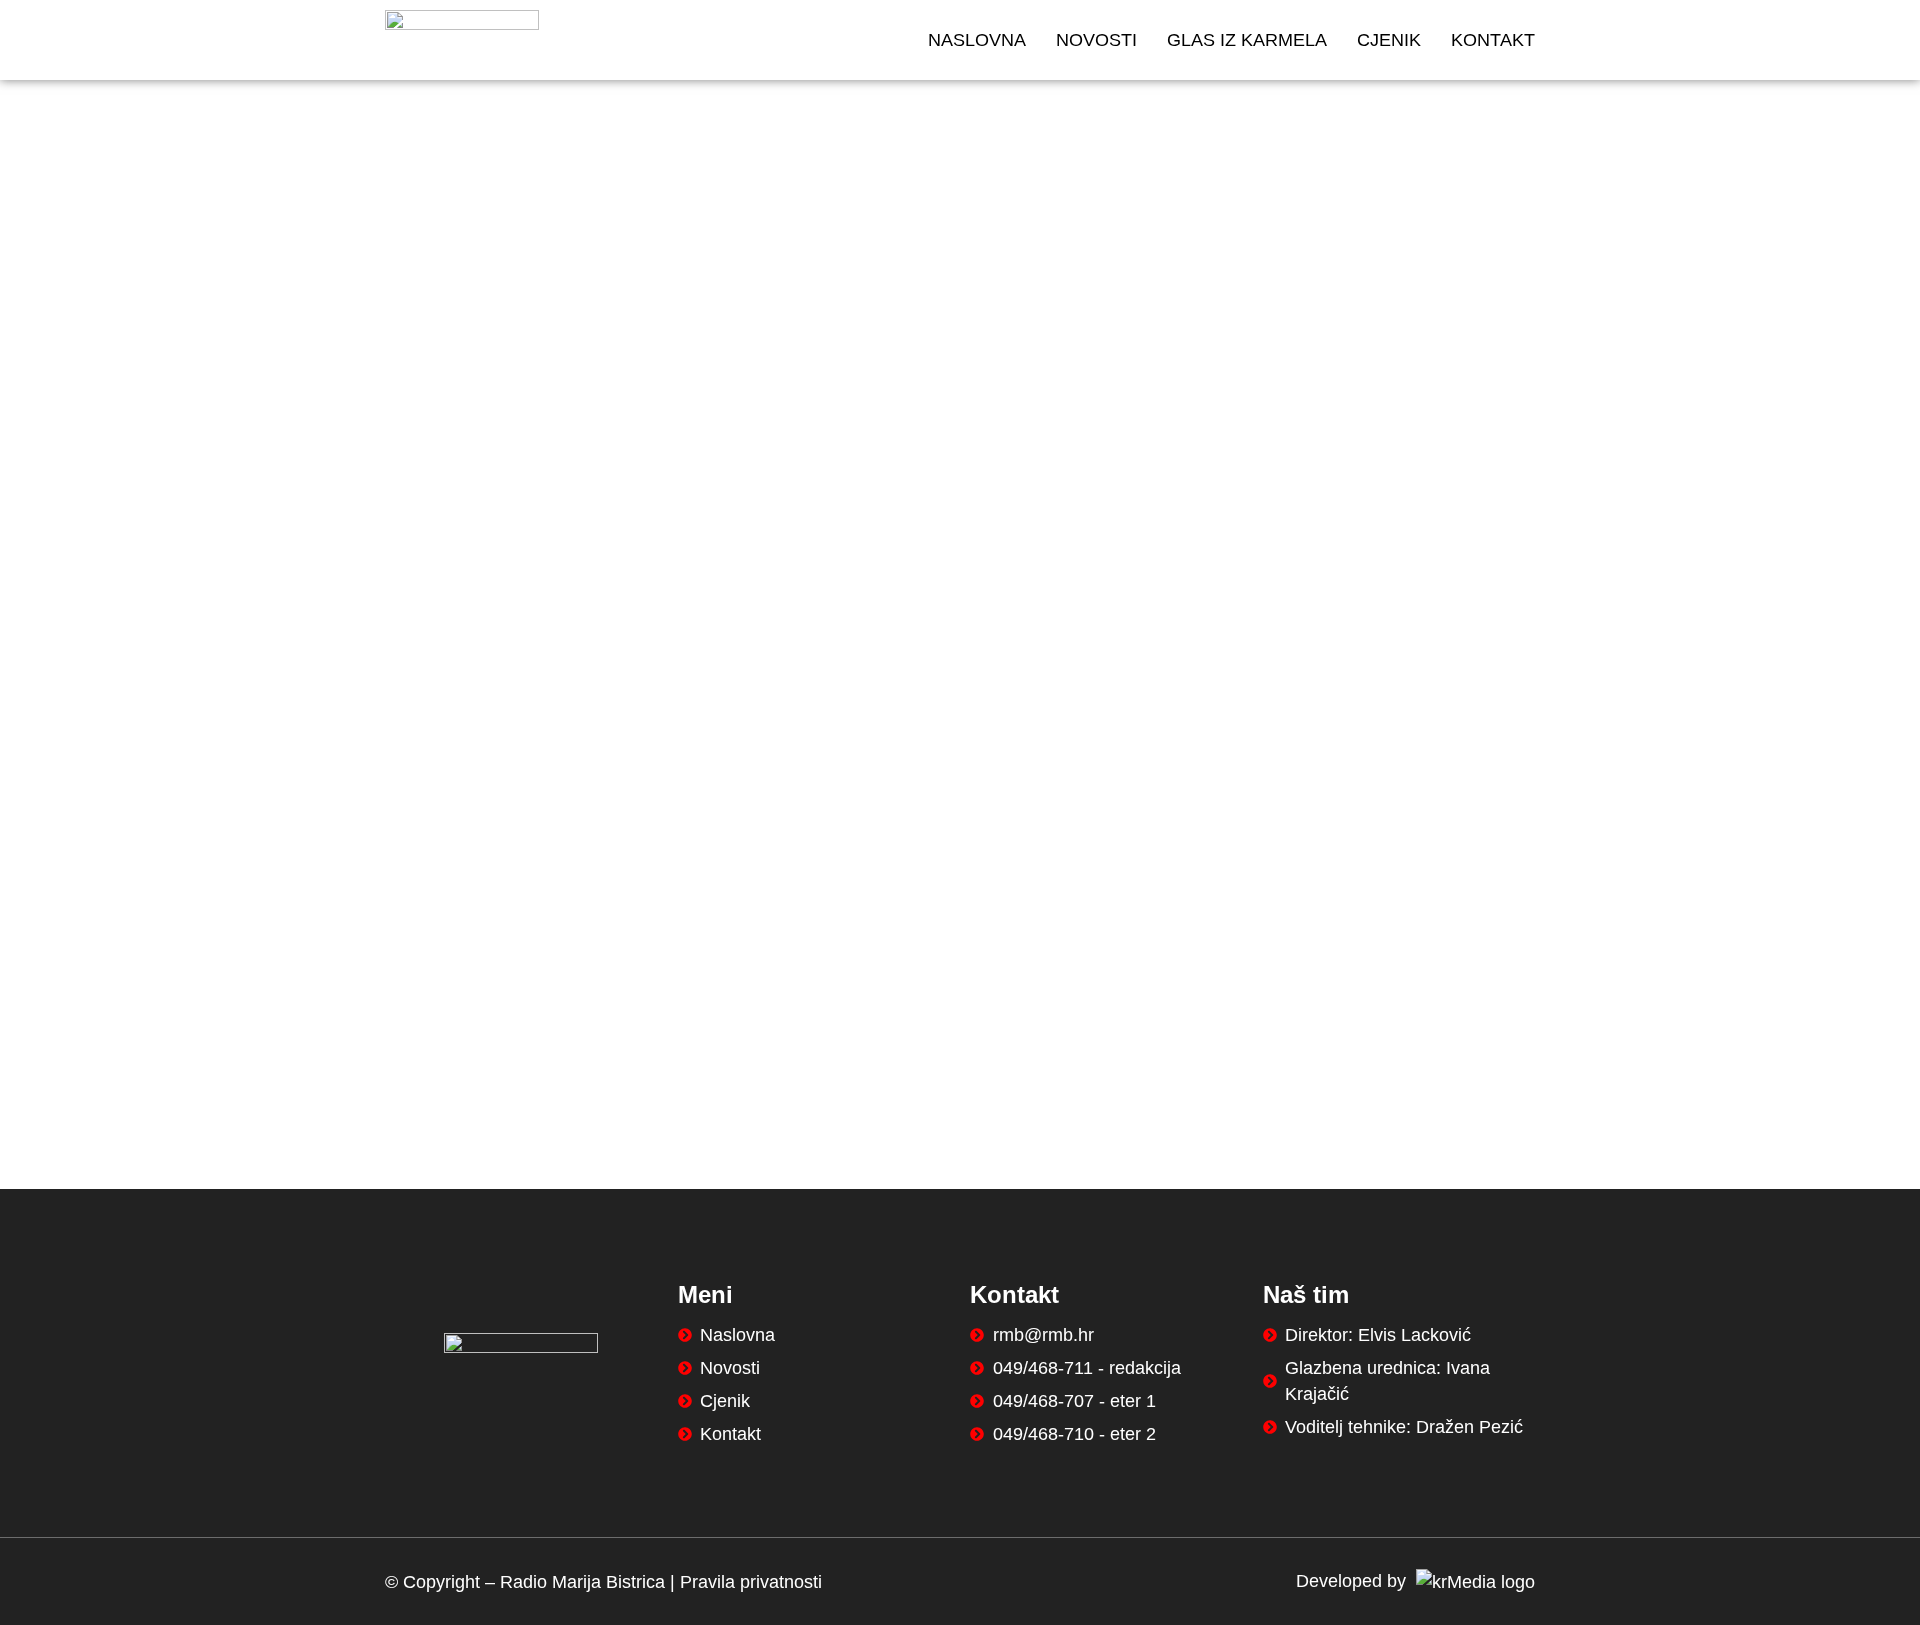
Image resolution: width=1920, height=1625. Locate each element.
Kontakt (1493, 40)
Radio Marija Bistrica (582, 1582)
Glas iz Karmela (1247, 40)
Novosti (1096, 40)
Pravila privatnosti (751, 1582)
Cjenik (1389, 40)
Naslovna (977, 40)
